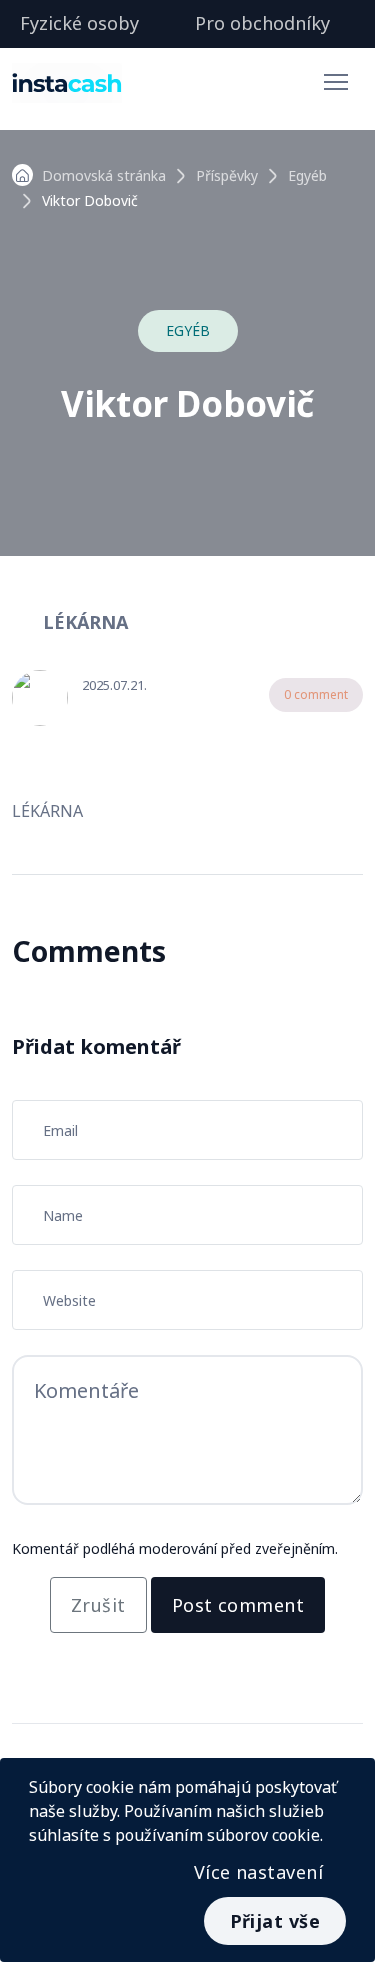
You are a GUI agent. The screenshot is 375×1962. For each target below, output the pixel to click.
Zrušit (98, 1605)
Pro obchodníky (262, 23)
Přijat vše (275, 1921)
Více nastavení (258, 1872)
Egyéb (307, 175)
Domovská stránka (104, 175)
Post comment (238, 1605)
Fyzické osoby (79, 23)
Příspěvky (227, 175)
